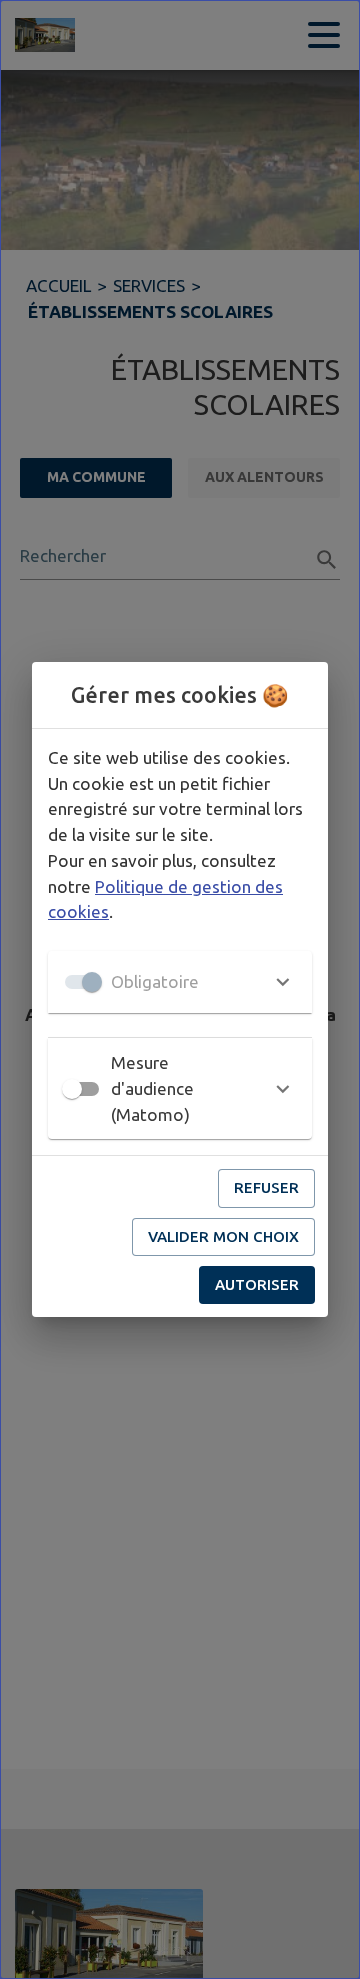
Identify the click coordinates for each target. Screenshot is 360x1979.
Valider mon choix (223, 1236)
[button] (180, 982)
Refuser (266, 1187)
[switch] (72, 1089)
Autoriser (257, 1284)
